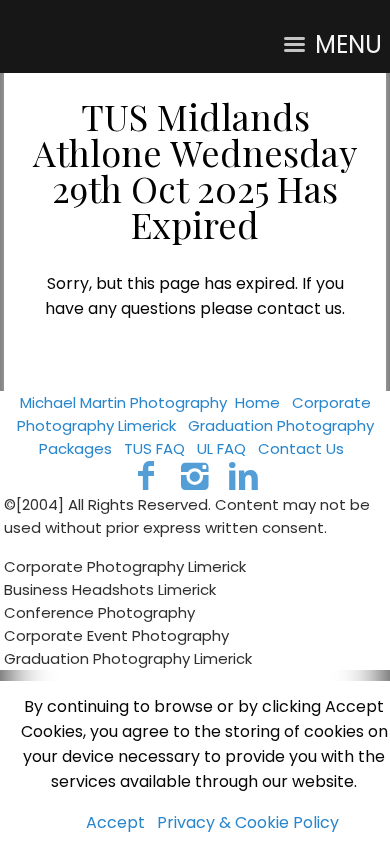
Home (257, 402)
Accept (115, 822)
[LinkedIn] (243, 475)
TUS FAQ (154, 448)
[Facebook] (146, 475)
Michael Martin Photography (123, 402)
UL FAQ (221, 448)
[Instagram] (195, 475)
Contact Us (301, 448)
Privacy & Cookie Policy (248, 822)
